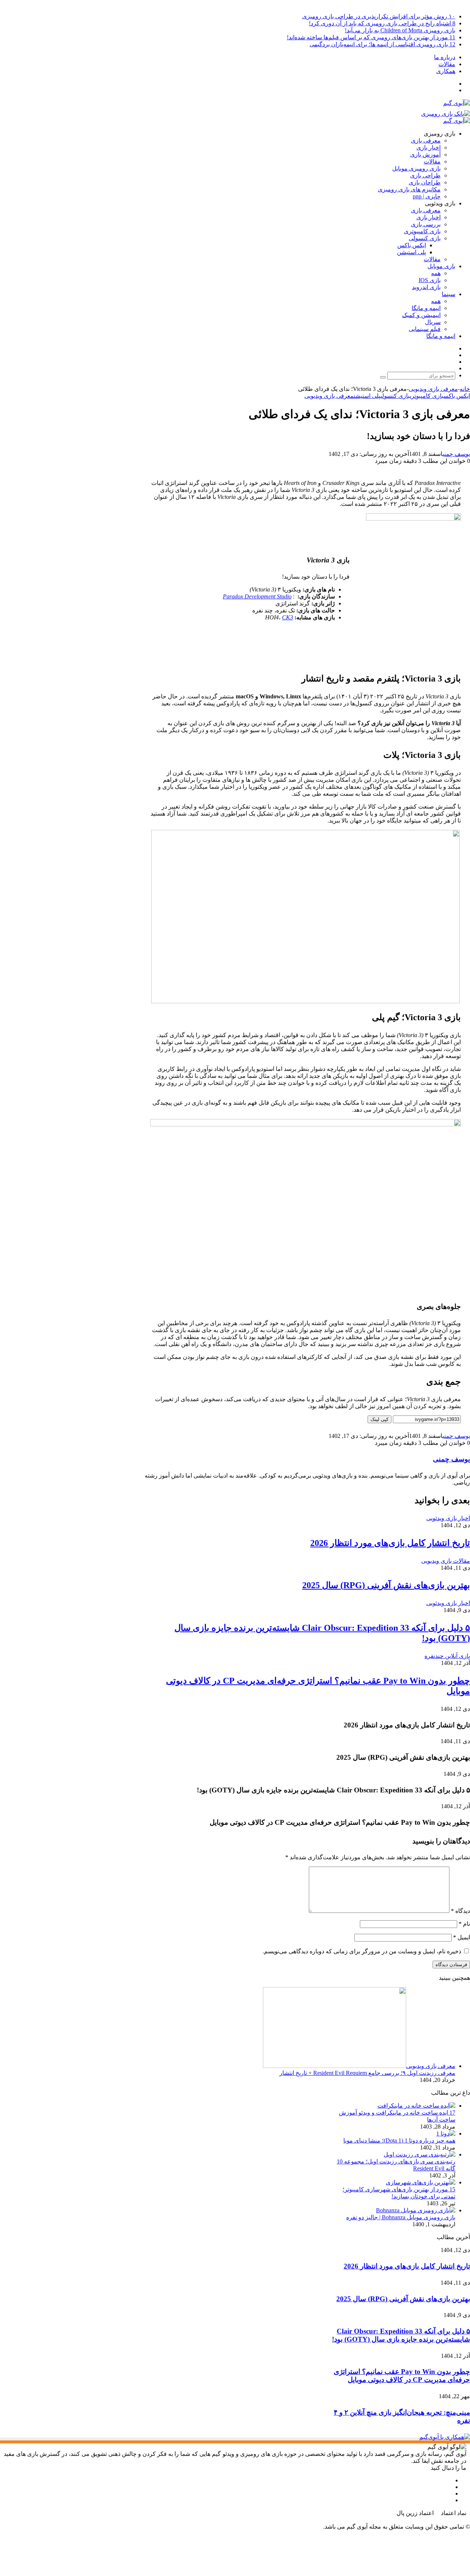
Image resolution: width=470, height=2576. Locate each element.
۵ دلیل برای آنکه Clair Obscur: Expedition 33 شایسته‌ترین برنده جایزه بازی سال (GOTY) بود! (401, 2335)
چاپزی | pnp (427, 196)
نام (464, 1924)
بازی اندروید (426, 287)
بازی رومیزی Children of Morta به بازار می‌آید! (400, 30)
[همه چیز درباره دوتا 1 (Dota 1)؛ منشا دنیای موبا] (446, 2134)
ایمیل (462, 1937)
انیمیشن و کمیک (421, 315)
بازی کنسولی (425, 238)
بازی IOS (430, 280)
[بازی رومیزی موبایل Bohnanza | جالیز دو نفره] (416, 2210)
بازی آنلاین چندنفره (447, 1656)
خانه (465, 389)
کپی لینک (379, 1419)
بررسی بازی (426, 224)
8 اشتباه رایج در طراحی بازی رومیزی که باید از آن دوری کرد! (382, 23)
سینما (449, 294)
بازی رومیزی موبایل (416, 168)
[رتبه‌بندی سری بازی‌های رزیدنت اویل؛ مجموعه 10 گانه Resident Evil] (420, 2154)
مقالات (447, 64)
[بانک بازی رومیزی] (446, 114)
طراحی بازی (425, 175)
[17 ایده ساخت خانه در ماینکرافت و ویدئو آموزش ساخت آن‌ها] (416, 2106)
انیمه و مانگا (426, 308)
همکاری (446, 71)
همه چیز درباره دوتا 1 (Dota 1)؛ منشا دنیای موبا (399, 2140)
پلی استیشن (411, 252)
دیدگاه (460, 1911)
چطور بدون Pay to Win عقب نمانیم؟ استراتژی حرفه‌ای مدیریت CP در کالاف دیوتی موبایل (402, 2376)
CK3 (288, 617)
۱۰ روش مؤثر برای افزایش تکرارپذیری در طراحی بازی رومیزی (379, 16)
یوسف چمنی (456, 454)
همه (436, 273)
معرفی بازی (426, 141)
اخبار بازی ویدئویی (448, 1518)
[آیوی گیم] (457, 103)
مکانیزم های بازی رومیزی (409, 189)
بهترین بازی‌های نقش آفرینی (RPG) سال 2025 (386, 1585)
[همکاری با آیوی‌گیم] (445, 2437)
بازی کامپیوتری (422, 231)
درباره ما (445, 57)
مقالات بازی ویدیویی (446, 1561)
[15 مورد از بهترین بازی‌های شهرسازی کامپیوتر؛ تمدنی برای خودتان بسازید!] (421, 2182)
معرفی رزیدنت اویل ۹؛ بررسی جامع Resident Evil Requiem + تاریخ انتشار (367, 2073)
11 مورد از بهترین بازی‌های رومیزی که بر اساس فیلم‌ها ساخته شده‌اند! (371, 37)
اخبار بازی (429, 147)
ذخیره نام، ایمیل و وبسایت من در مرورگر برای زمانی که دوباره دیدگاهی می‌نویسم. (362, 1951)
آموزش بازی (425, 154)
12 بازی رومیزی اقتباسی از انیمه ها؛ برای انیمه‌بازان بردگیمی (382, 44)
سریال (433, 322)
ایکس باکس (412, 245)
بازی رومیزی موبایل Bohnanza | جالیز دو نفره (401, 2217)
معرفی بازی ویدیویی (433, 389)
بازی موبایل (441, 266)
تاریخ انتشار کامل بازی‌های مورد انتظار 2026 (390, 1543)
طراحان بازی (425, 182)
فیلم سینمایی (425, 329)
